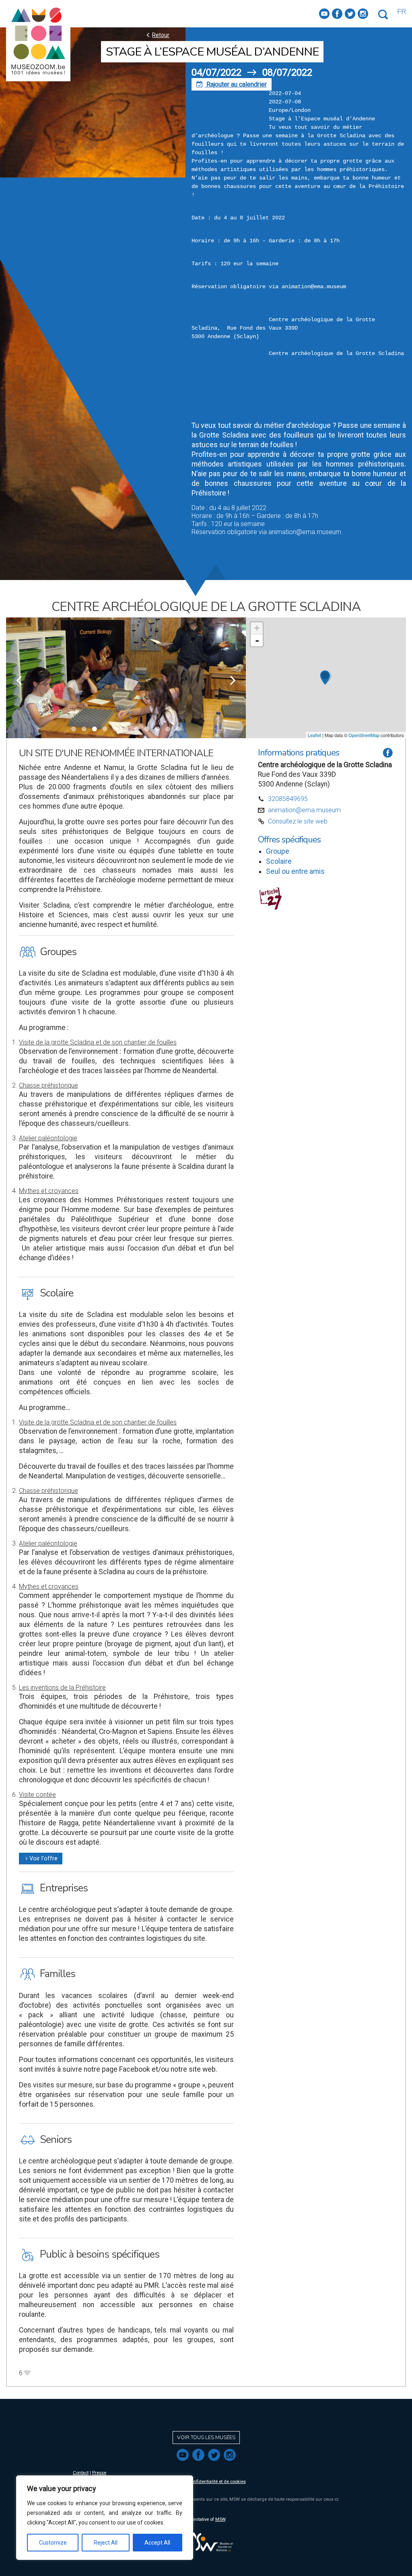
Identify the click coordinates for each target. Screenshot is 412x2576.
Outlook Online (212, 402)
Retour (157, 35)
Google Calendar (215, 386)
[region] (105, 2518)
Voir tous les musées (206, 2438)
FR (402, 12)
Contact (81, 2473)
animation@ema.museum (304, 810)
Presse (99, 2473)
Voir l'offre (41, 1859)
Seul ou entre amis (295, 871)
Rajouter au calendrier (232, 84)
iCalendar (205, 378)
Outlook (202, 394)
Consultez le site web (298, 821)
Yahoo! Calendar (214, 410)
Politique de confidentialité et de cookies (204, 2482)
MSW (220, 2519)
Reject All (106, 2543)
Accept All (157, 2543)
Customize (53, 2543)
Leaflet (314, 735)
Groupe (278, 851)
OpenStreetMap (364, 735)
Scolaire (279, 861)
